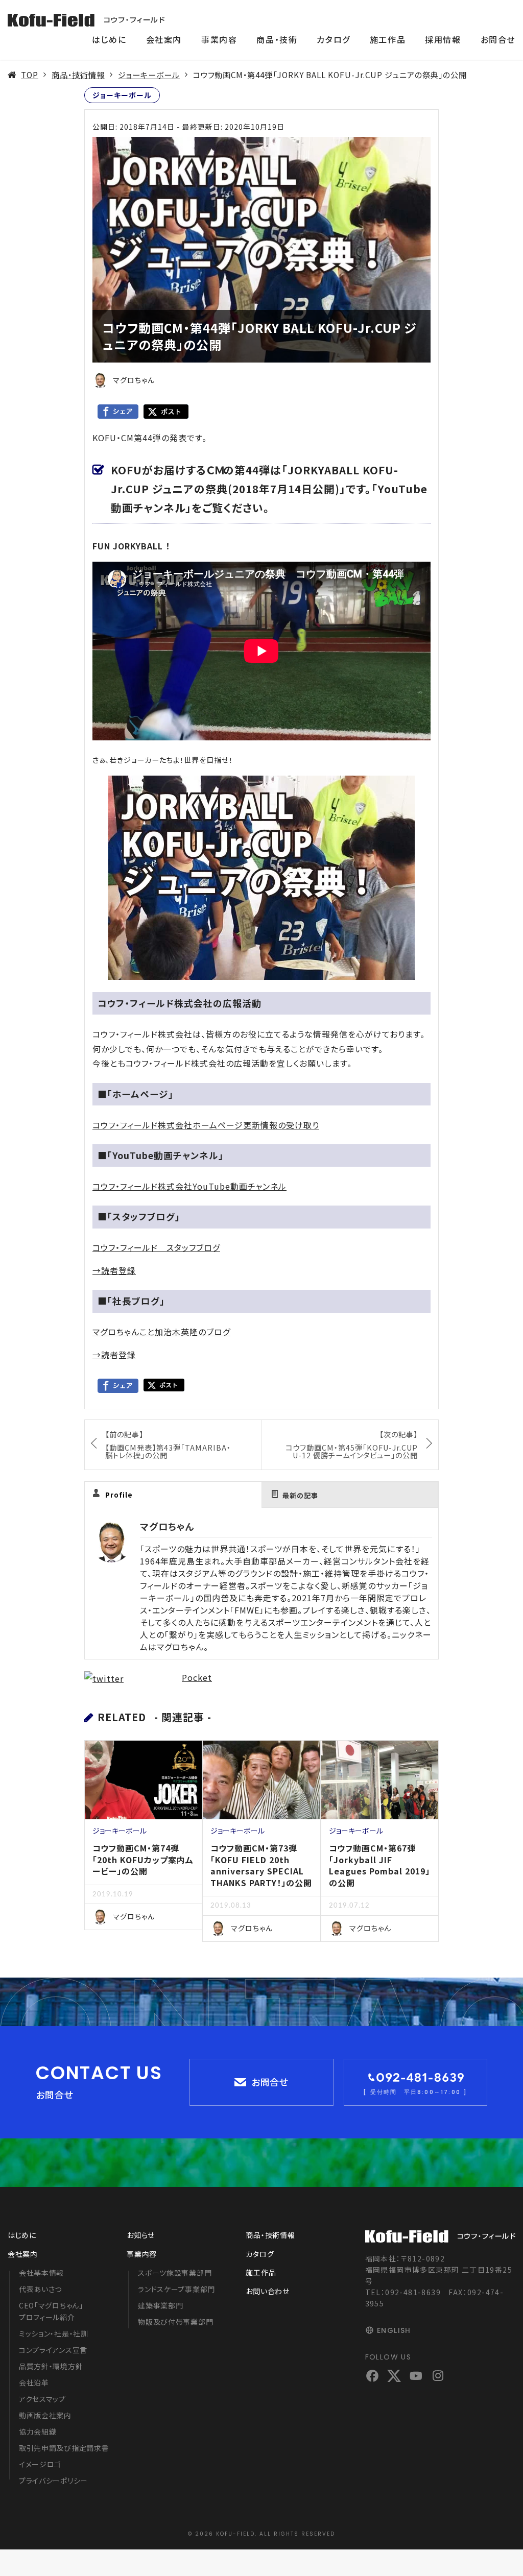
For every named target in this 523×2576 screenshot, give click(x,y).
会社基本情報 (41, 2273)
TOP (30, 75)
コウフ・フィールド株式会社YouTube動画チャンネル (189, 1186)
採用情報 (443, 39)
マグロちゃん (167, 1526)
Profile (119, 1495)
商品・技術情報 (78, 75)
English (394, 2330)
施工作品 (388, 39)
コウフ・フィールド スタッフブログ (156, 1247)
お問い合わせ (267, 2291)
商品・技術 (277, 39)
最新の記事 (300, 1495)
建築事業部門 (160, 2305)
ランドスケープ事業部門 (176, 2289)
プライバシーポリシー (53, 2481)
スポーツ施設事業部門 (175, 2273)
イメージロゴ (40, 2464)
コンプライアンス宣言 (53, 2350)
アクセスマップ (42, 2399)
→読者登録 (114, 1270)
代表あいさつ (40, 2289)
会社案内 (164, 39)
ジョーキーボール (149, 75)
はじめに (109, 39)
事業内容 (219, 39)
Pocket (197, 1677)
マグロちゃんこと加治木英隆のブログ (161, 1332)
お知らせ (141, 2235)
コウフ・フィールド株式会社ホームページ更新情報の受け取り (206, 1125)
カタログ (333, 39)
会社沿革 (34, 2382)
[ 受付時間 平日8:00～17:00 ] (415, 2092)
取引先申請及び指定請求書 (64, 2448)
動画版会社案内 (45, 2415)
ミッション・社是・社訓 (54, 2333)
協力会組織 (38, 2431)
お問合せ (498, 39)
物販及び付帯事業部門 (175, 2322)
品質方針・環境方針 (51, 2366)
